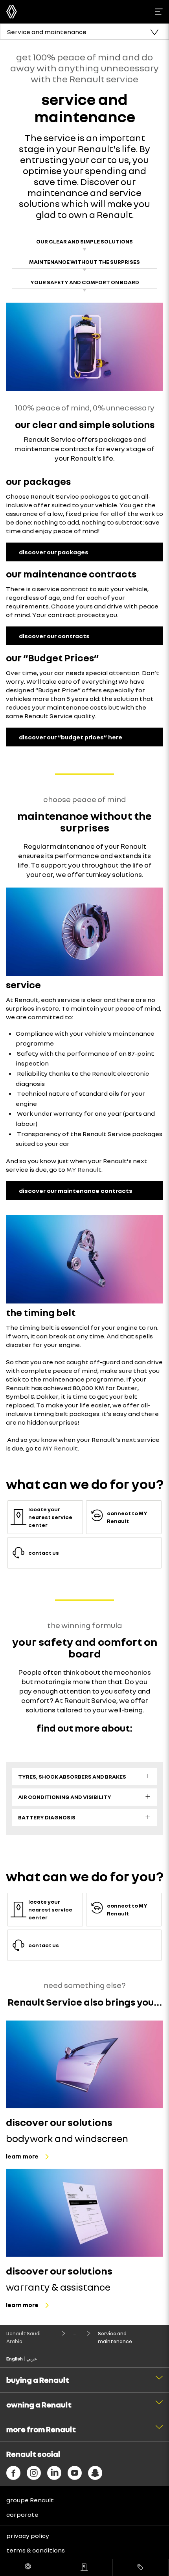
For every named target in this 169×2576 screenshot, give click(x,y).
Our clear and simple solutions (84, 241)
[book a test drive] (28, 2567)
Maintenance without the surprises (84, 262)
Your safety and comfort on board (85, 282)
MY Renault (84, 1169)
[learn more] (84, 2065)
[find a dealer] (84, 2567)
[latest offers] (140, 2567)
